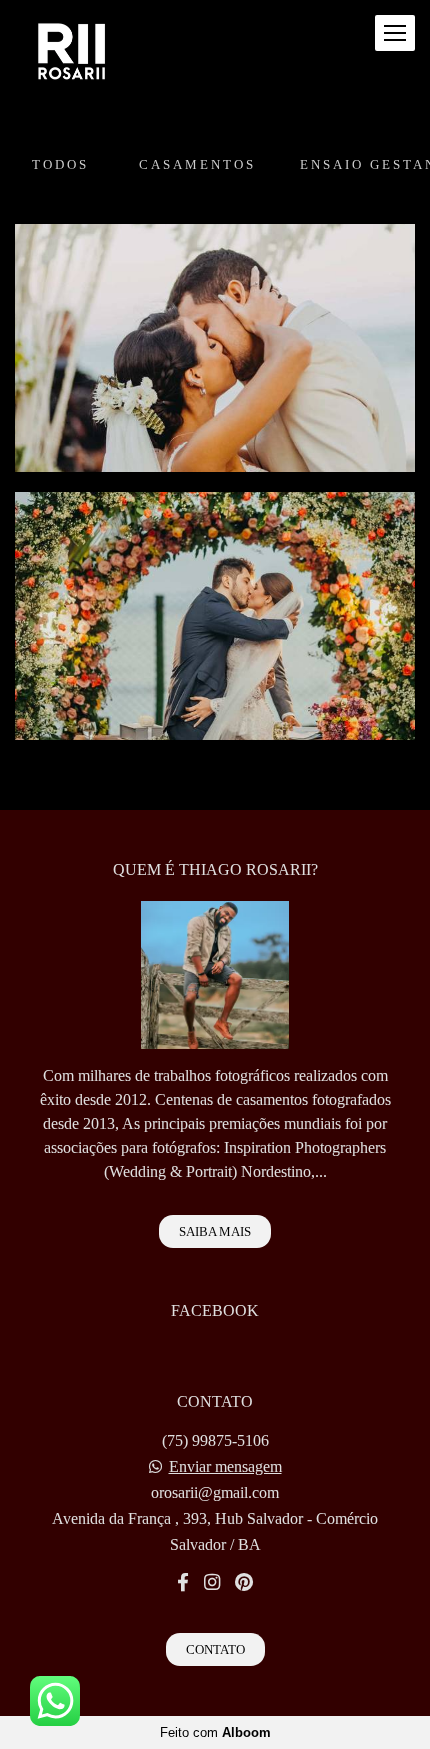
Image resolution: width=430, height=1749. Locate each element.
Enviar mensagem (225, 1467)
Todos (60, 164)
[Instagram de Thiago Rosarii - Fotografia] (212, 1583)
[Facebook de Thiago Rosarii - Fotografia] (183, 1583)
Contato (215, 1649)
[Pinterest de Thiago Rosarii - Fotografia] (244, 1583)
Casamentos (197, 164)
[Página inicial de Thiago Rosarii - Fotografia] (72, 54)
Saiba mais (215, 1231)
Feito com (215, 1732)
